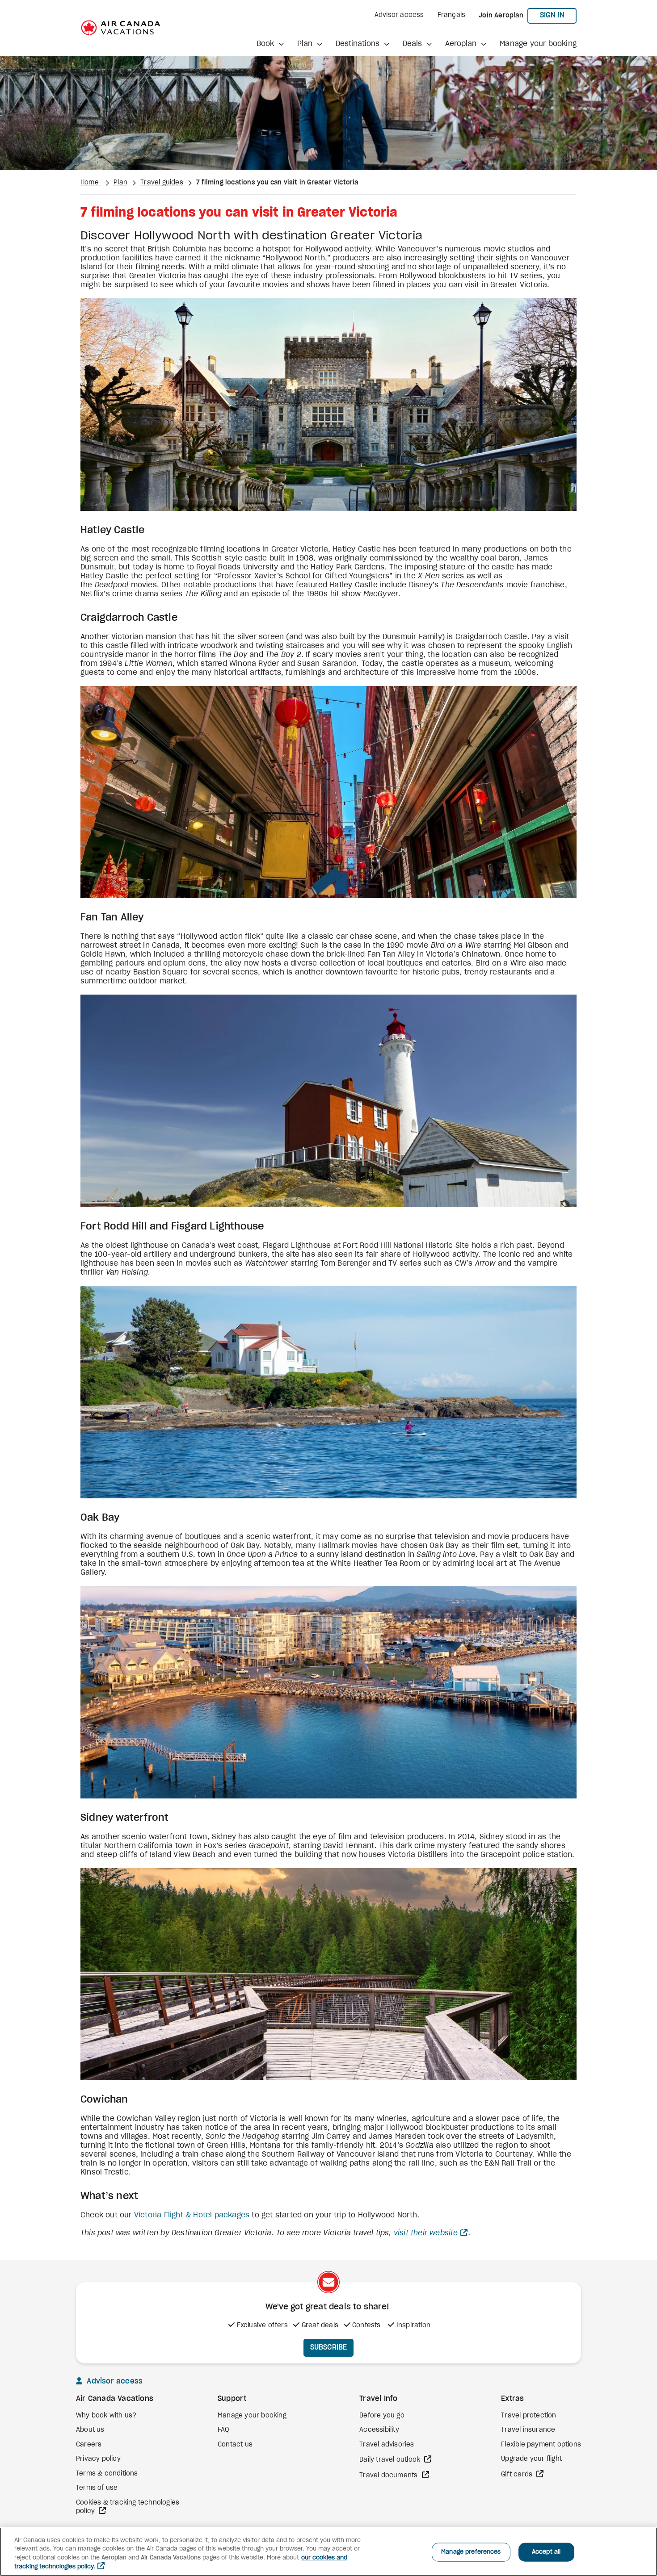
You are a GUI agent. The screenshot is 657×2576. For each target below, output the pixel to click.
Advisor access (399, 15)
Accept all (546, 2552)
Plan (120, 183)
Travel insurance (528, 2430)
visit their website (426, 2233)
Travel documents (389, 2476)
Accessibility (379, 2430)
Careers (89, 2445)
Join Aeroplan (501, 16)
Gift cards (518, 2475)
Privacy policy (98, 2459)
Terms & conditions (107, 2474)
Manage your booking (538, 44)
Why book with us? (106, 2416)
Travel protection (529, 2416)
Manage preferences (471, 2552)
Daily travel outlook (391, 2460)
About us (90, 2430)
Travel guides (162, 183)
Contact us (235, 2445)
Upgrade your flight (531, 2459)
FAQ (223, 2430)
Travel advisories (387, 2445)
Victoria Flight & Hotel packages (192, 2215)
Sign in (558, 15)
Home (91, 183)
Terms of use (97, 2488)
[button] (270, 44)
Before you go (382, 2416)
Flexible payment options (541, 2445)
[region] (328, 2552)
